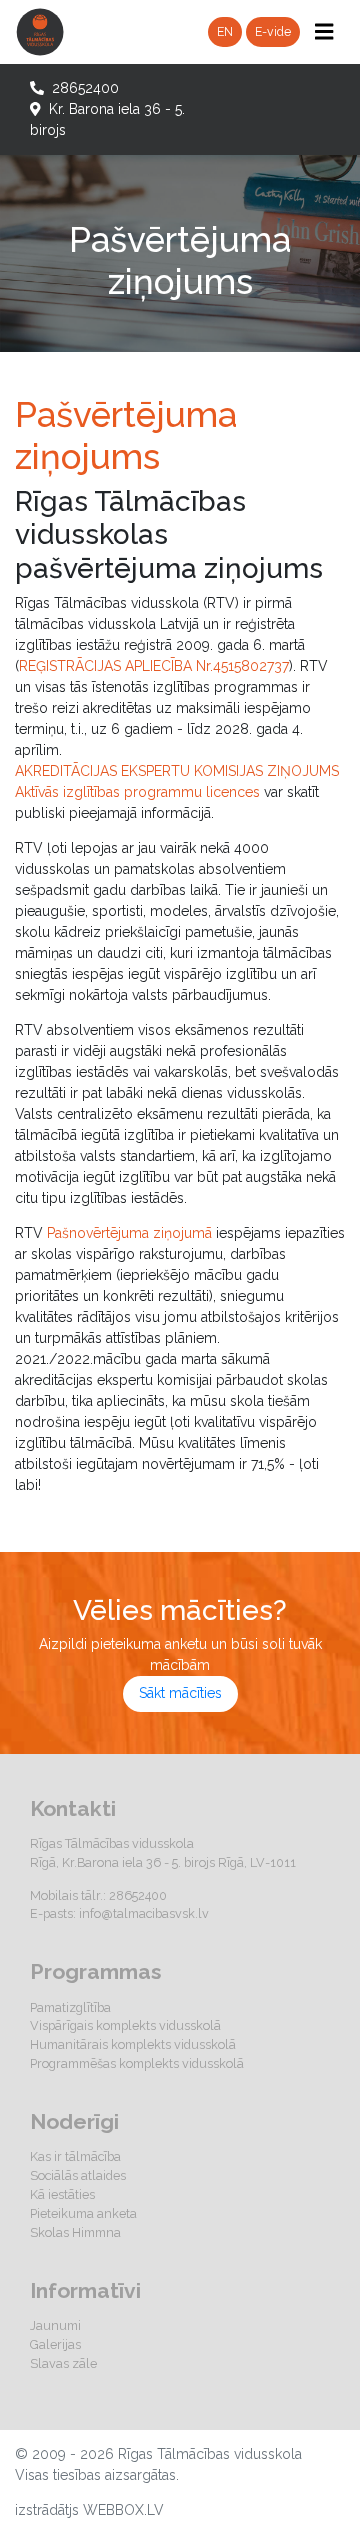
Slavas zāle (63, 2363)
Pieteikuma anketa (83, 2213)
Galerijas (55, 2344)
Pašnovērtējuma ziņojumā (129, 1233)
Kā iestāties (62, 2194)
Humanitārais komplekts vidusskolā (133, 2044)
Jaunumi (55, 2325)
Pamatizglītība (70, 2007)
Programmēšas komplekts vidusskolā (137, 2063)
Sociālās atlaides (78, 2175)
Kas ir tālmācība (75, 2156)
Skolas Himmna (75, 2232)
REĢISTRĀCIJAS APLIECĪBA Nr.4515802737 (154, 666)
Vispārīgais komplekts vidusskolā (125, 2025)
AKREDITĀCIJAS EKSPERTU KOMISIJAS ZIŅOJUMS (177, 771)
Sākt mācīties (180, 1693)
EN (225, 31)
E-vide (273, 31)
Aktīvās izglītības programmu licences (137, 792)
